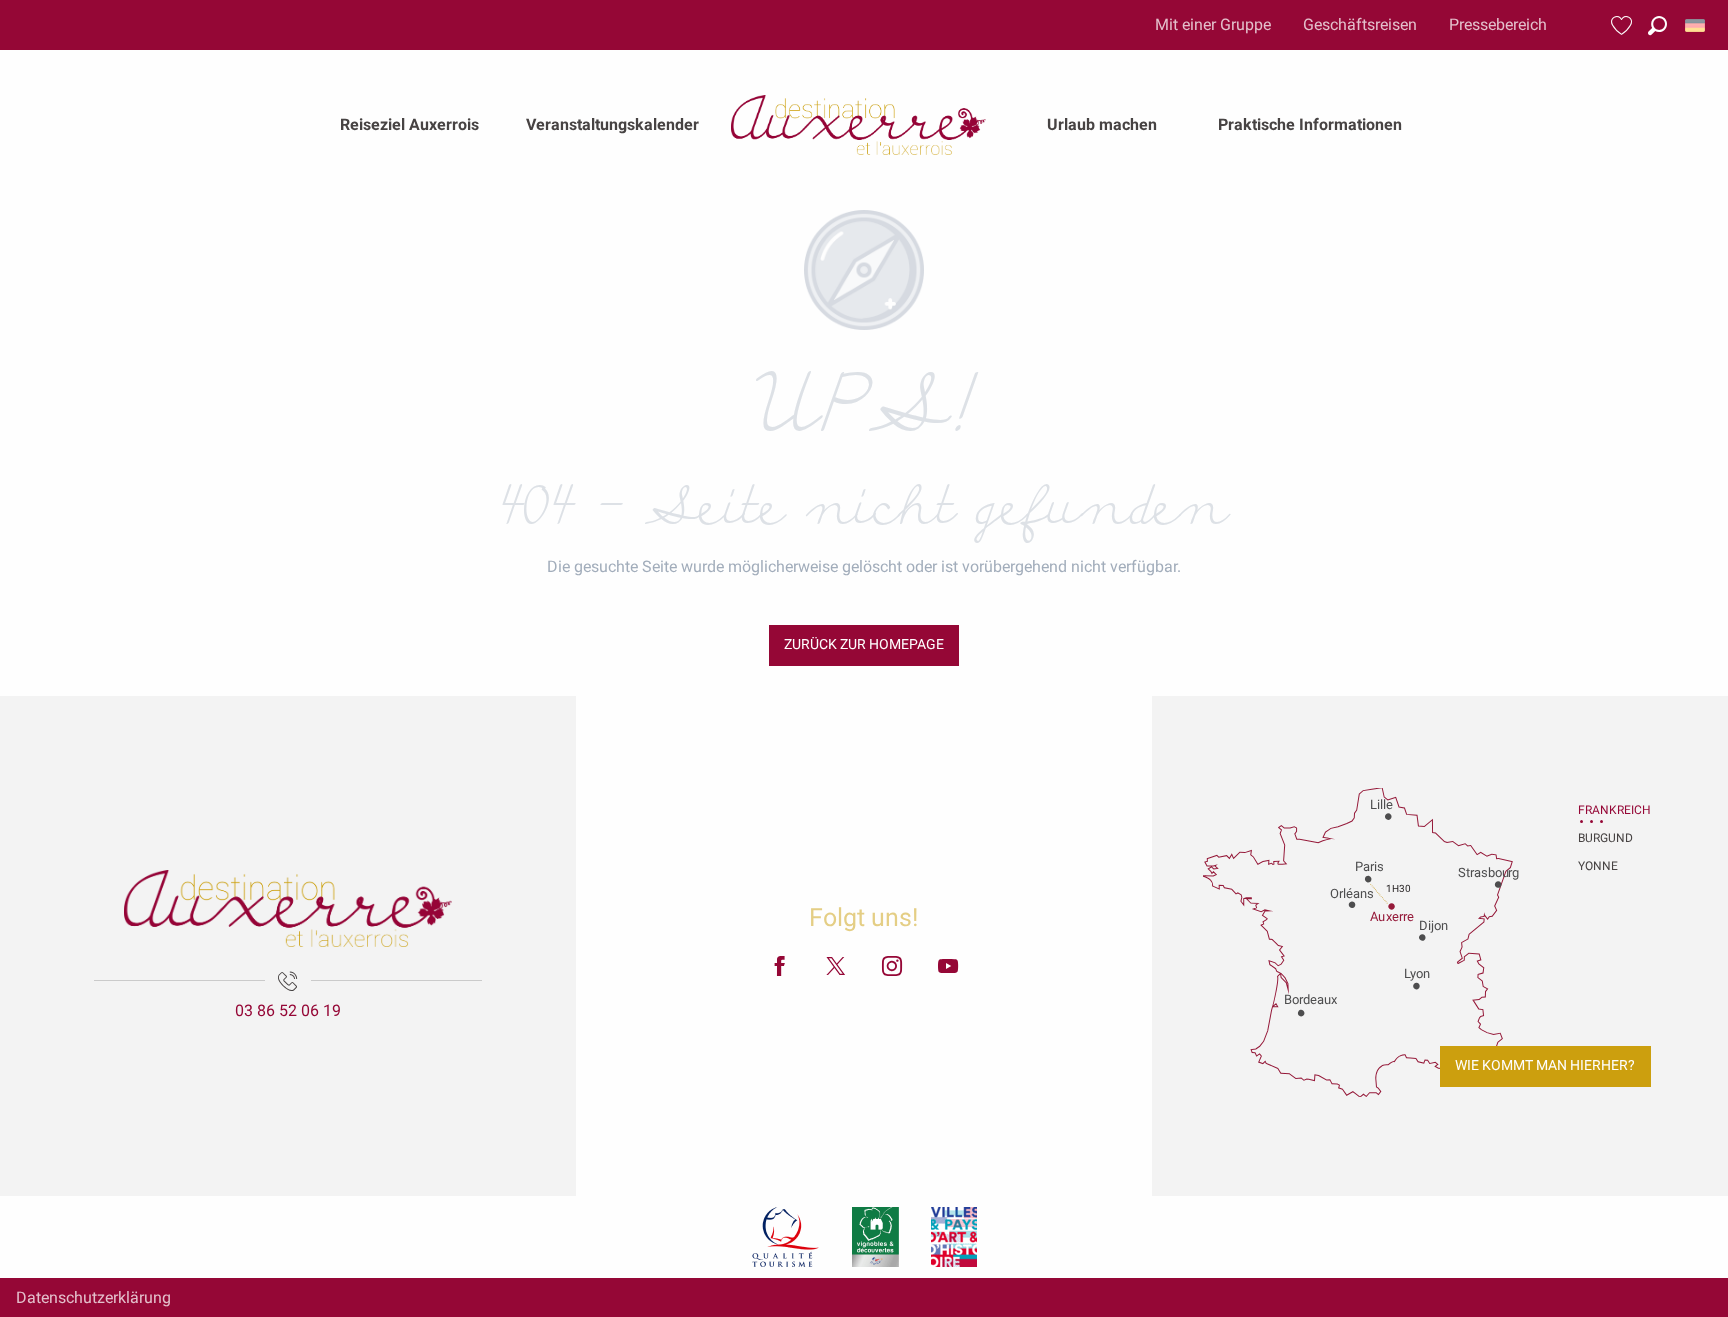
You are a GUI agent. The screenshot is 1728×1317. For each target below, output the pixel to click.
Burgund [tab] (1603, 838)
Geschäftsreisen (1360, 24)
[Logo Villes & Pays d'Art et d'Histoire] (954, 1237)
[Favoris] (1624, 25)
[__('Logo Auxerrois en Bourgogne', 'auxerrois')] (288, 908)
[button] (1657, 25)
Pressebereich (1498, 24)
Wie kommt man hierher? (1545, 1065)
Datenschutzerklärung (93, 1297)
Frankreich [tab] (1603, 810)
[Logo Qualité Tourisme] (786, 1237)
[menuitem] (409, 125)
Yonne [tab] (1598, 866)
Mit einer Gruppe (1213, 24)
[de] (1696, 25)
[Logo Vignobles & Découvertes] (875, 1237)
